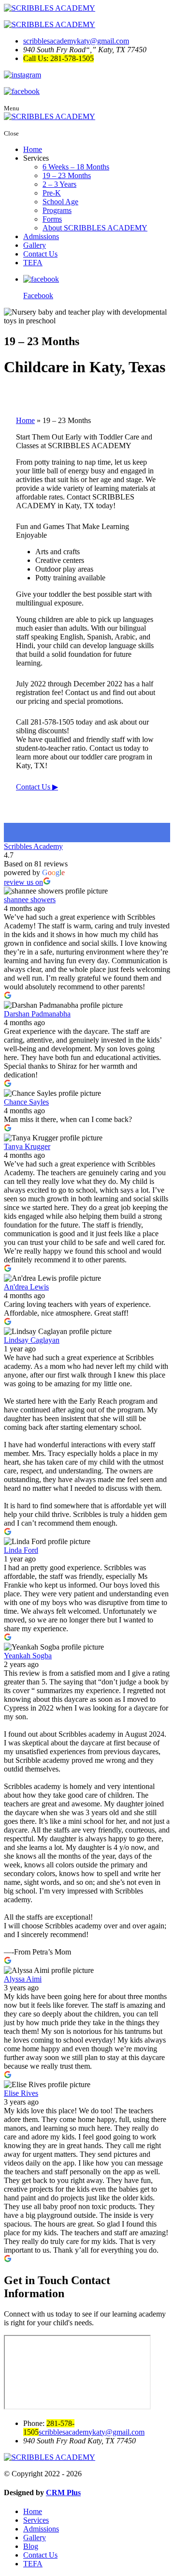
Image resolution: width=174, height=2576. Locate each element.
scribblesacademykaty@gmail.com (76, 41)
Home (33, 149)
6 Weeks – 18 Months (76, 167)
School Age (60, 202)
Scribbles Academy (33, 846)
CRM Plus (63, 2493)
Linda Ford (21, 1550)
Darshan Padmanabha (37, 1014)
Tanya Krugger (27, 1146)
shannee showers (30, 900)
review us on (23, 882)
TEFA (33, 263)
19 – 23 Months (67, 175)
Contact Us (40, 254)
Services (36, 2520)
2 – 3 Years (59, 184)
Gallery (35, 245)
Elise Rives (21, 2093)
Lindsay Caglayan (32, 1340)
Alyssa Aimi (23, 1979)
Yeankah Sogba (28, 1656)
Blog (31, 2546)
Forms (52, 219)
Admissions (41, 236)
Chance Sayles (26, 1102)
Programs (57, 210)
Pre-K (52, 193)
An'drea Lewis (26, 1287)
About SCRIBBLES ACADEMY (95, 228)
